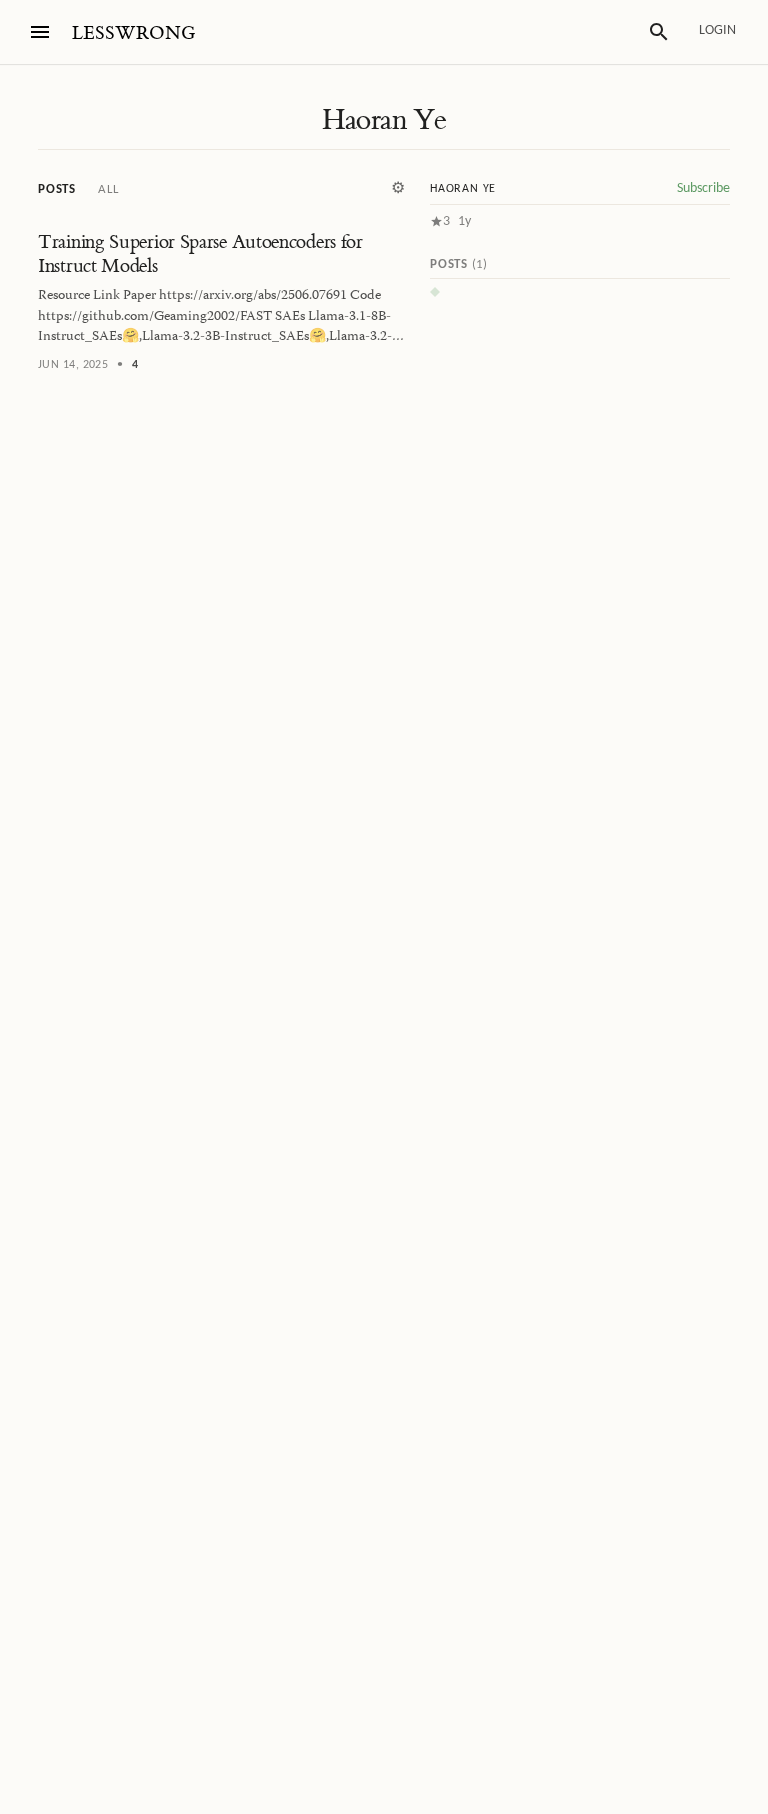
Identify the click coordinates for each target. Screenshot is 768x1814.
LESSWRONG (133, 33)
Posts (57, 189)
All (108, 189)
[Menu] (40, 32)
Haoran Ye (384, 120)
